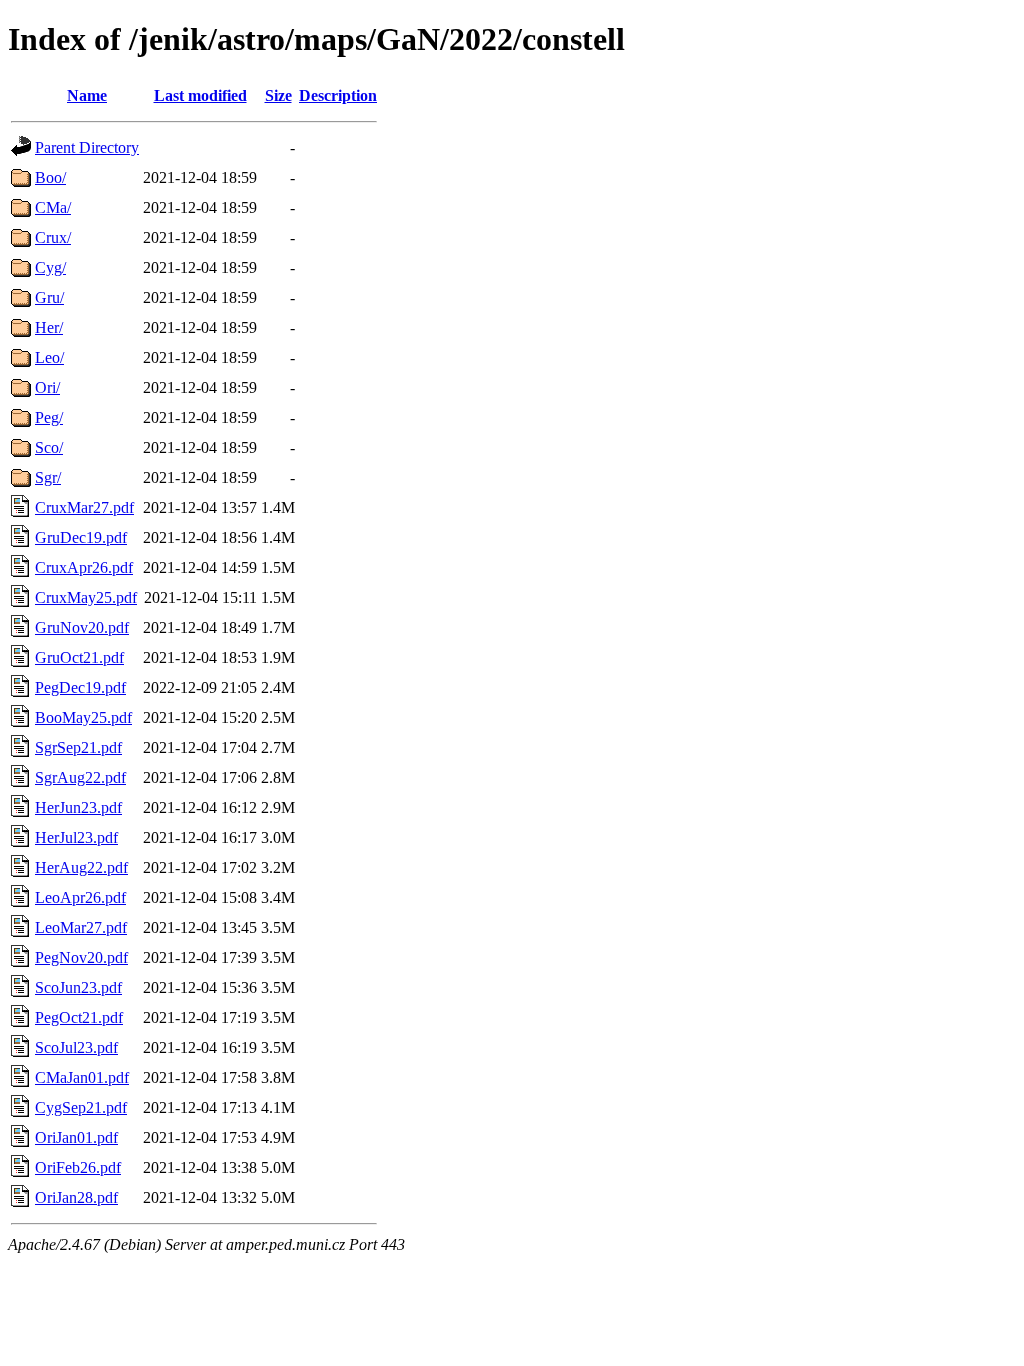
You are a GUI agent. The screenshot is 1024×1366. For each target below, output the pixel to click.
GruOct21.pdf (79, 657)
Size (278, 95)
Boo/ (50, 177)
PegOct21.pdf (79, 1017)
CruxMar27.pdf (84, 507)
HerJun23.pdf (78, 807)
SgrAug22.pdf (80, 777)
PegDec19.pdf (80, 687)
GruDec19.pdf (81, 537)
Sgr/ (48, 477)
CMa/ (53, 207)
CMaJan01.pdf (82, 1077)
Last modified (200, 95)
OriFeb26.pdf (78, 1167)
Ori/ (47, 387)
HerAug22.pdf (81, 867)
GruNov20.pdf (82, 627)
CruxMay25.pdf (86, 597)
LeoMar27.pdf (81, 927)
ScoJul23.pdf (76, 1047)
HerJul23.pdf (76, 837)
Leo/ (49, 357)
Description (338, 95)
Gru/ (49, 297)
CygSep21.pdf (81, 1107)
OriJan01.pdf (76, 1137)
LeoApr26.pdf (80, 897)
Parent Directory (87, 147)
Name (87, 95)
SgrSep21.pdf (78, 747)
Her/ (49, 327)
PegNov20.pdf (81, 957)
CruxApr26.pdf (84, 567)
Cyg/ (50, 267)
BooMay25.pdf (83, 717)
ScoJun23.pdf (78, 987)
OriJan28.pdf (76, 1197)
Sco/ (49, 447)
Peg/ (49, 417)
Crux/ (53, 237)
